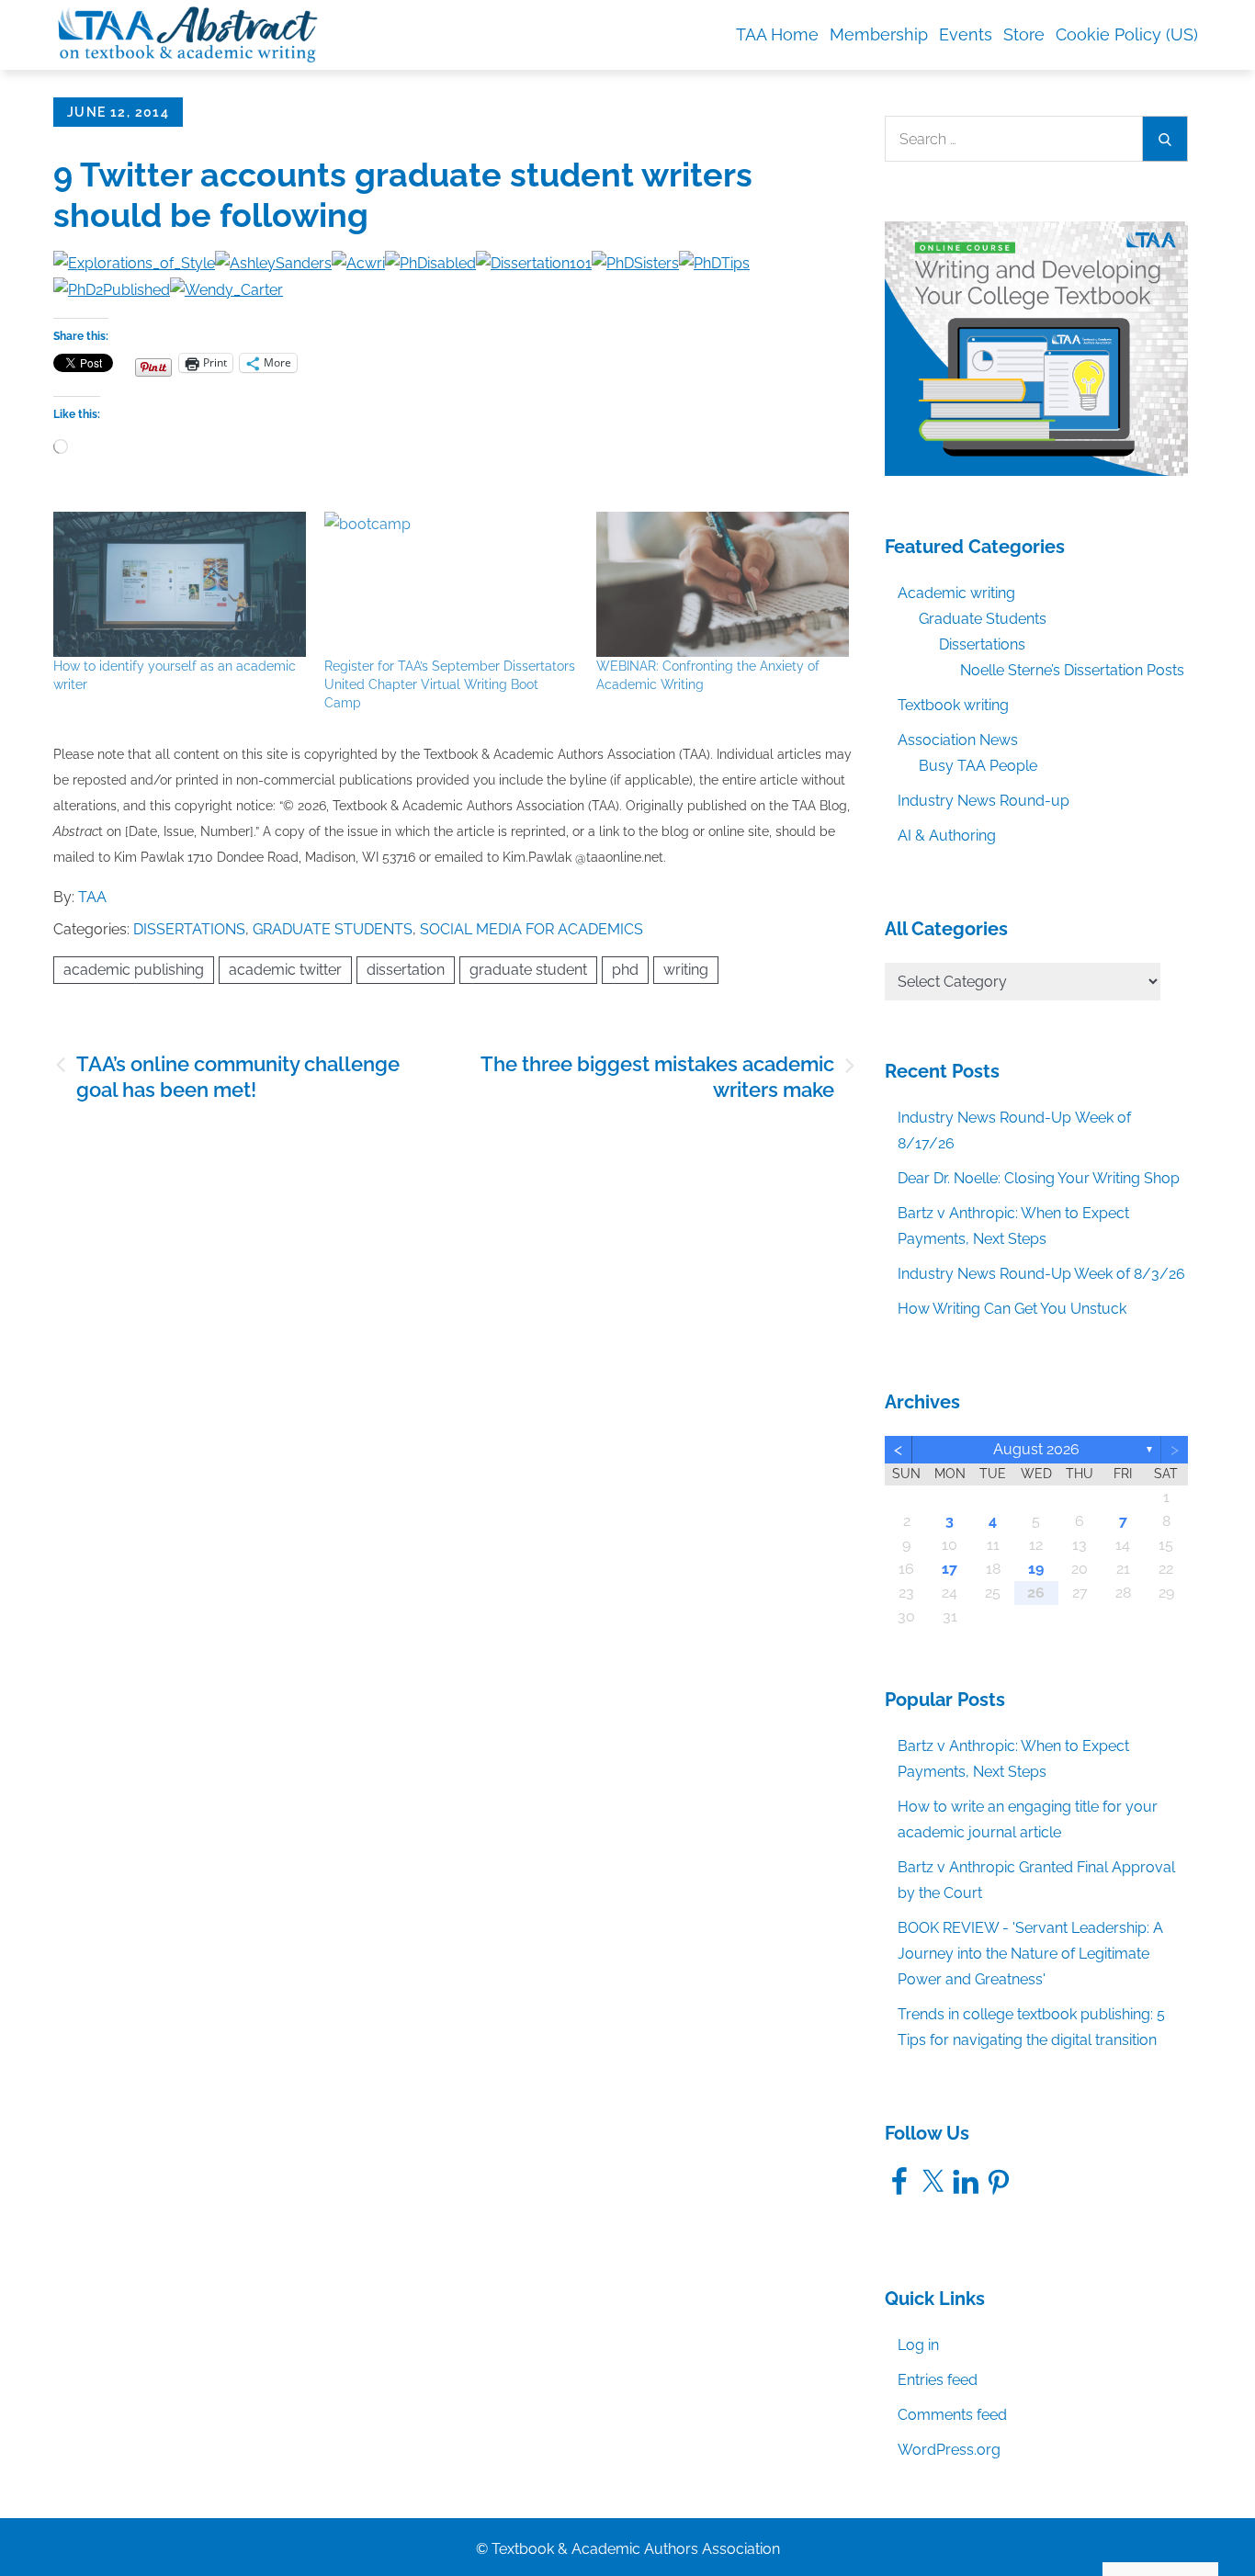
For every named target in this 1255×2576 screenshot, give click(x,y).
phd (625, 970)
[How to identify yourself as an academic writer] (180, 584)
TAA (92, 897)
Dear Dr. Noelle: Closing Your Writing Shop (1039, 1178)
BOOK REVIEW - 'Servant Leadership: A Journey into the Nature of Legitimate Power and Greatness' (1030, 1954)
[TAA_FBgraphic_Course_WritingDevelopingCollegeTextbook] (1036, 348)
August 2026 (1036, 1449)
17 (950, 1569)
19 (1036, 1569)
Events (966, 34)
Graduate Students (333, 929)
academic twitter (285, 970)
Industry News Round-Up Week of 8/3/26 (1041, 1274)
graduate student (528, 970)
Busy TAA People (978, 766)
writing (686, 970)
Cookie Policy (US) (1127, 34)
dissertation (406, 970)
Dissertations (189, 929)
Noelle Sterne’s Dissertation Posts (1072, 670)
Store (1024, 34)
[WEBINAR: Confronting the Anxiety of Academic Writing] (723, 584)
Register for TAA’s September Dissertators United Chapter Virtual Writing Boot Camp (450, 684)
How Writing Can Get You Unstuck (1012, 1309)
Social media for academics (531, 929)
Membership (879, 34)
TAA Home (777, 34)
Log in (918, 2345)
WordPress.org (949, 2450)
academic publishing (134, 970)
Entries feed (938, 2380)
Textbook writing (953, 705)
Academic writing (956, 593)
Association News (958, 740)
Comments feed (952, 2415)
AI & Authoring (947, 836)
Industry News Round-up (984, 801)
